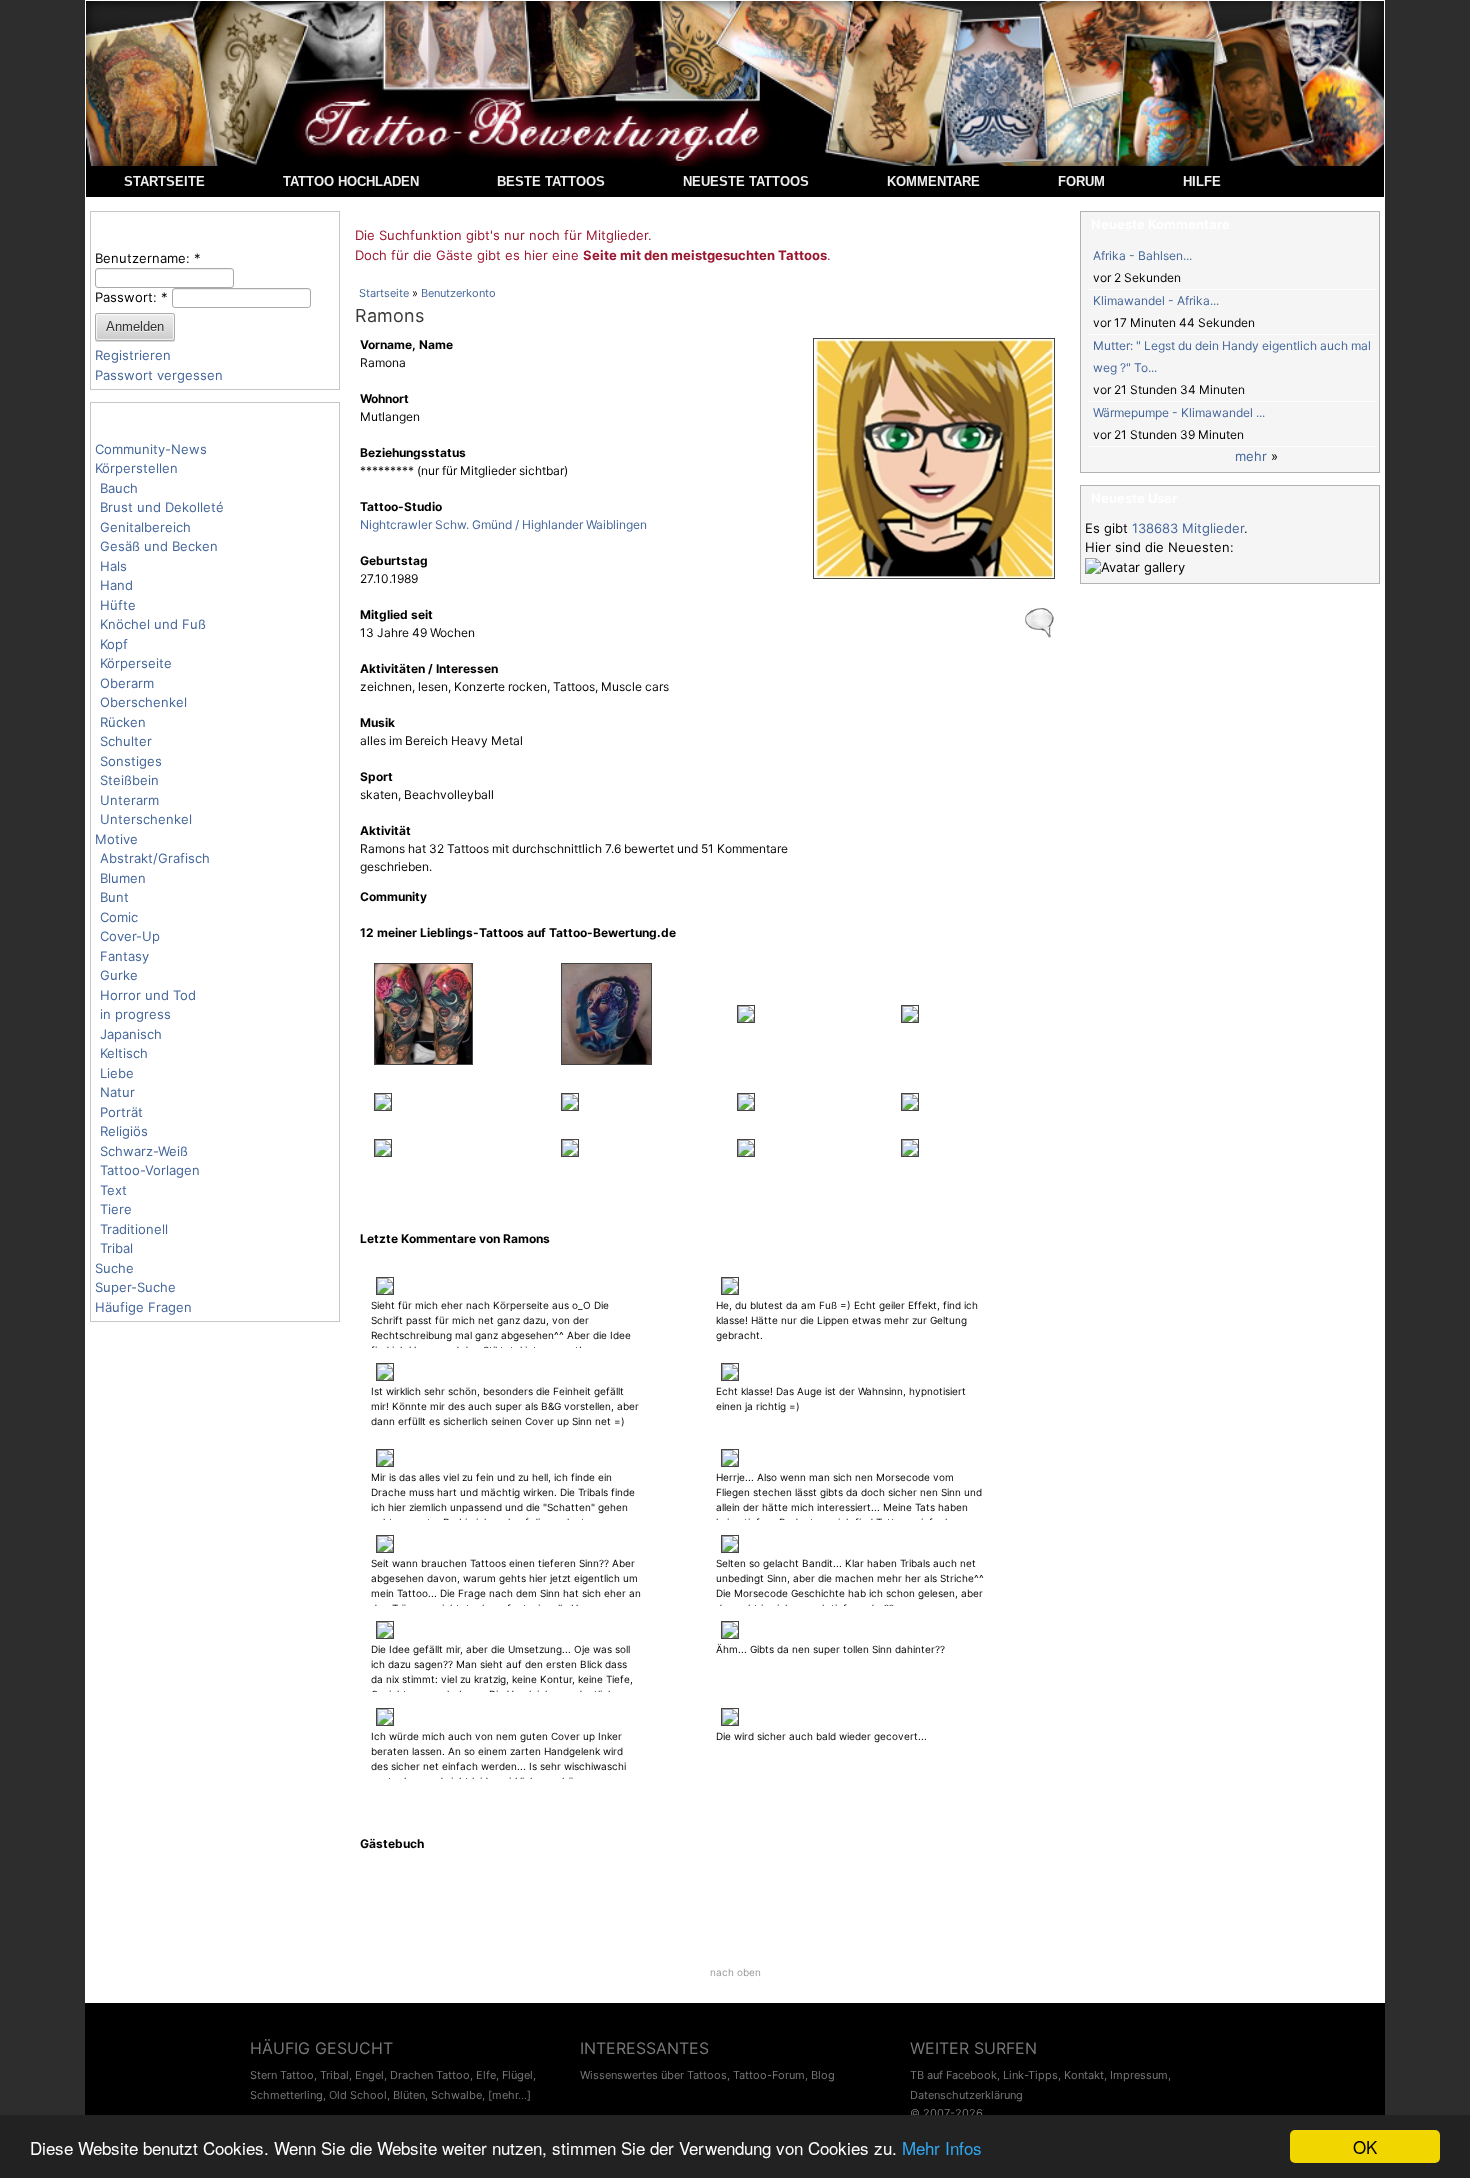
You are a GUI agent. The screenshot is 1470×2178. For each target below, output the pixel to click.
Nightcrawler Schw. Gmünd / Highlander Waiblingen (503, 524)
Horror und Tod (148, 995)
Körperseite (136, 663)
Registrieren (133, 355)
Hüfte (118, 605)
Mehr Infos (942, 2147)
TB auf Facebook (953, 2075)
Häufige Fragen (143, 1307)
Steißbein (129, 780)
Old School (358, 2095)
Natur (117, 1092)
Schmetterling (286, 2095)
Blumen (123, 878)
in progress (135, 1014)
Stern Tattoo (282, 2075)
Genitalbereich (145, 527)
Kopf (114, 644)
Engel (369, 2075)
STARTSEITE (164, 181)
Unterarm (129, 800)
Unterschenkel (146, 819)
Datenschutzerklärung (966, 2095)
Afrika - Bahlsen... (1142, 255)
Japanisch (131, 1034)
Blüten (409, 2095)
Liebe (117, 1073)
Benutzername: (148, 258)
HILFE (1202, 181)
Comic (119, 917)
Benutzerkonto (458, 293)
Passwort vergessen (159, 375)
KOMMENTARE (933, 181)
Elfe (486, 2075)
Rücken (123, 722)
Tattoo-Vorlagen (150, 1170)
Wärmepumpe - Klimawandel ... (1179, 412)
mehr (1251, 456)
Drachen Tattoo (430, 2075)
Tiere (116, 1209)
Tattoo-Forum (769, 2075)
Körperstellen (136, 468)
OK (1365, 2146)
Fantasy (124, 956)
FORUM (1081, 181)
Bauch (119, 488)
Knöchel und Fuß (153, 624)
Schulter (126, 741)
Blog (823, 2075)
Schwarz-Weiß (144, 1151)
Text (113, 1190)
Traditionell (134, 1229)
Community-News (151, 449)
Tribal (116, 1248)
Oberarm (127, 683)
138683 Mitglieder (1188, 528)
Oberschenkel (143, 702)
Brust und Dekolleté (162, 507)
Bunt (114, 897)
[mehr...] (509, 2095)
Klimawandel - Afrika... (1156, 300)
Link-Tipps (1030, 2075)
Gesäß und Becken (159, 546)
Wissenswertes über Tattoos (653, 2075)
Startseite (384, 293)
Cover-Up (130, 936)
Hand (116, 585)
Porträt (121, 1112)
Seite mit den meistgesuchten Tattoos (705, 255)
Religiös (124, 1131)
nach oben (735, 1972)
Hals (113, 566)
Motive (116, 839)
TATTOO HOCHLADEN (351, 181)
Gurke (119, 975)
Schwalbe (456, 2095)
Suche (114, 1268)
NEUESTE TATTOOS (746, 181)
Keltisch (124, 1053)
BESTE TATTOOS (551, 181)
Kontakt (1084, 2075)
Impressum (1139, 2075)
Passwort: (131, 297)
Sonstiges (131, 761)
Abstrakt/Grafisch (155, 858)
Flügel (517, 2075)
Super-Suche (135, 1287)
